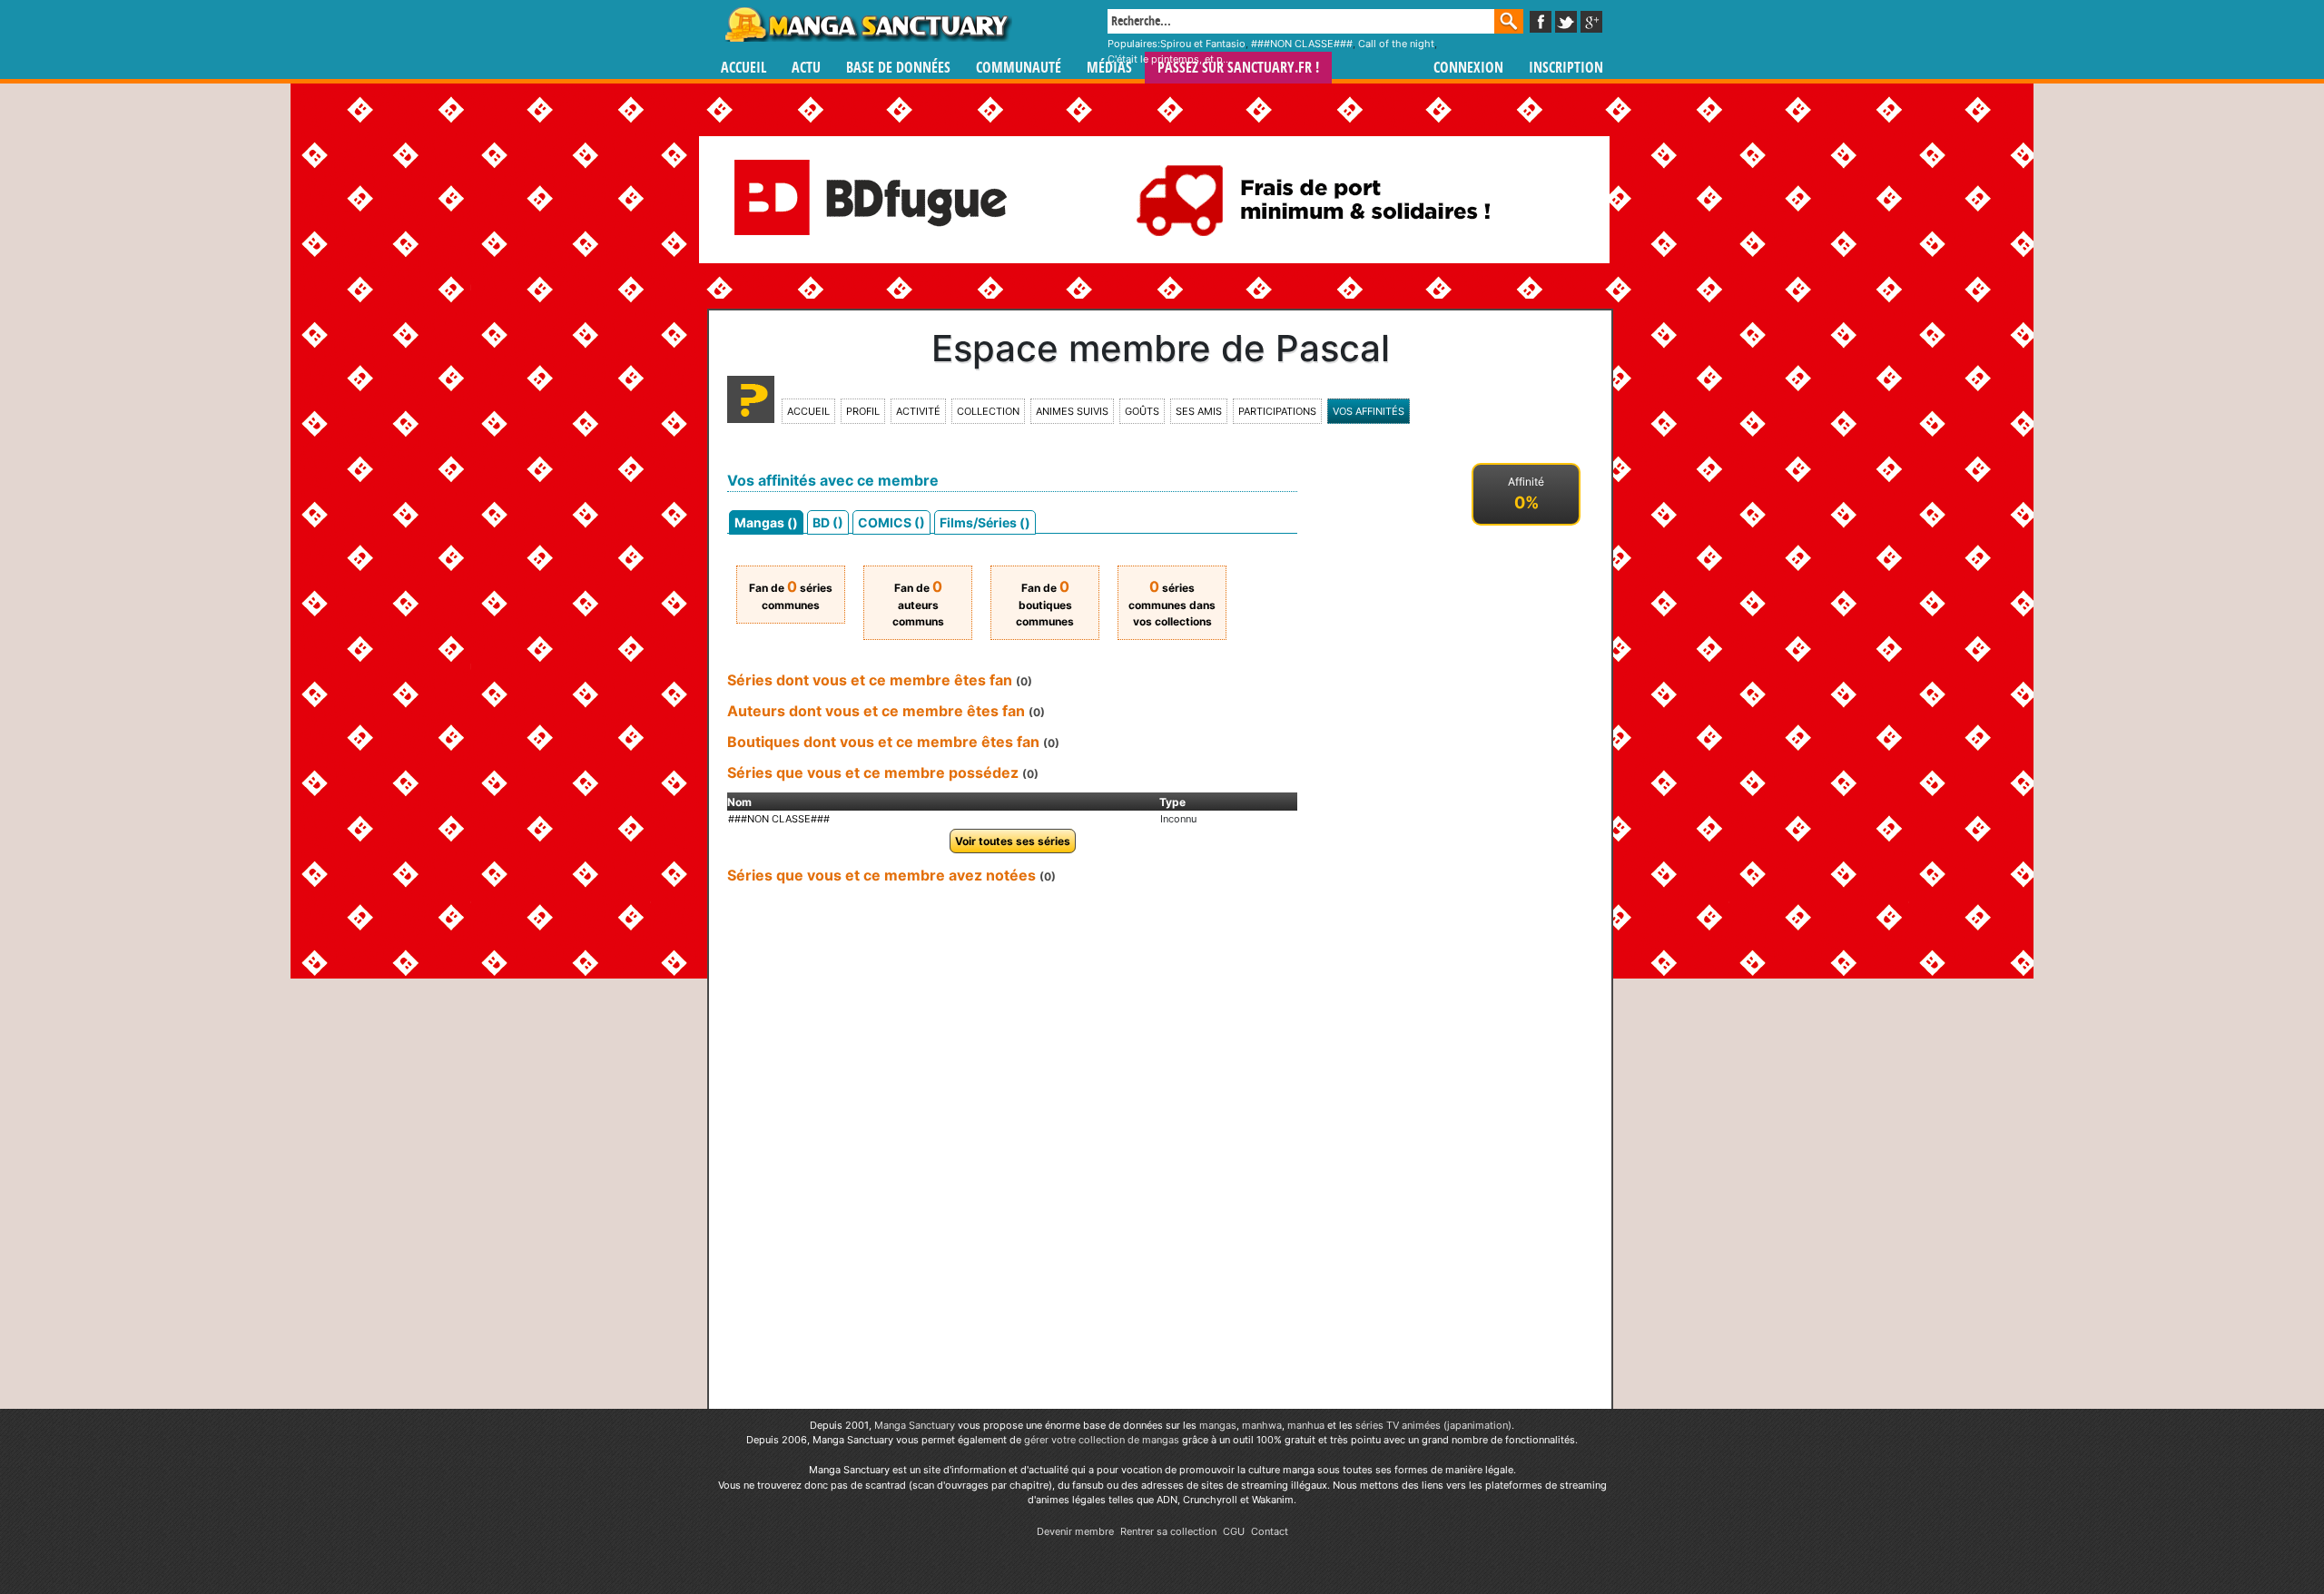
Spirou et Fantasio (1203, 44)
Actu (806, 68)
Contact (1270, 1531)
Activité (918, 411)
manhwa (1262, 1425)
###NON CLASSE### (1302, 44)
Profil (863, 411)
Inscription (1566, 68)
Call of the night (1396, 44)
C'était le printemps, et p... (1169, 59)
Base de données (898, 68)
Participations (1277, 411)
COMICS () (891, 522)
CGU (1234, 1531)
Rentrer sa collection (1168, 1531)
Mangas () (766, 522)
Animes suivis (1072, 411)
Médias (1109, 68)
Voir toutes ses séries (1013, 841)
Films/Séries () (985, 522)
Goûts (1142, 411)
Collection (988, 411)
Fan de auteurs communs (918, 605)
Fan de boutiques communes (1045, 605)
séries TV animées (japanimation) (1433, 1425)
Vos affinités (1369, 411)
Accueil (743, 68)
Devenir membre (1075, 1531)
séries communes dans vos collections (1172, 605)
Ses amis (1199, 411)
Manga (867, 25)
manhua (1306, 1425)
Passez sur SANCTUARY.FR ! (1238, 68)
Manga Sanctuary (915, 1425)
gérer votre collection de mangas (1102, 1440)
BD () (828, 522)
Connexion (1468, 68)
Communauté (1019, 68)
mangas (1218, 1425)
